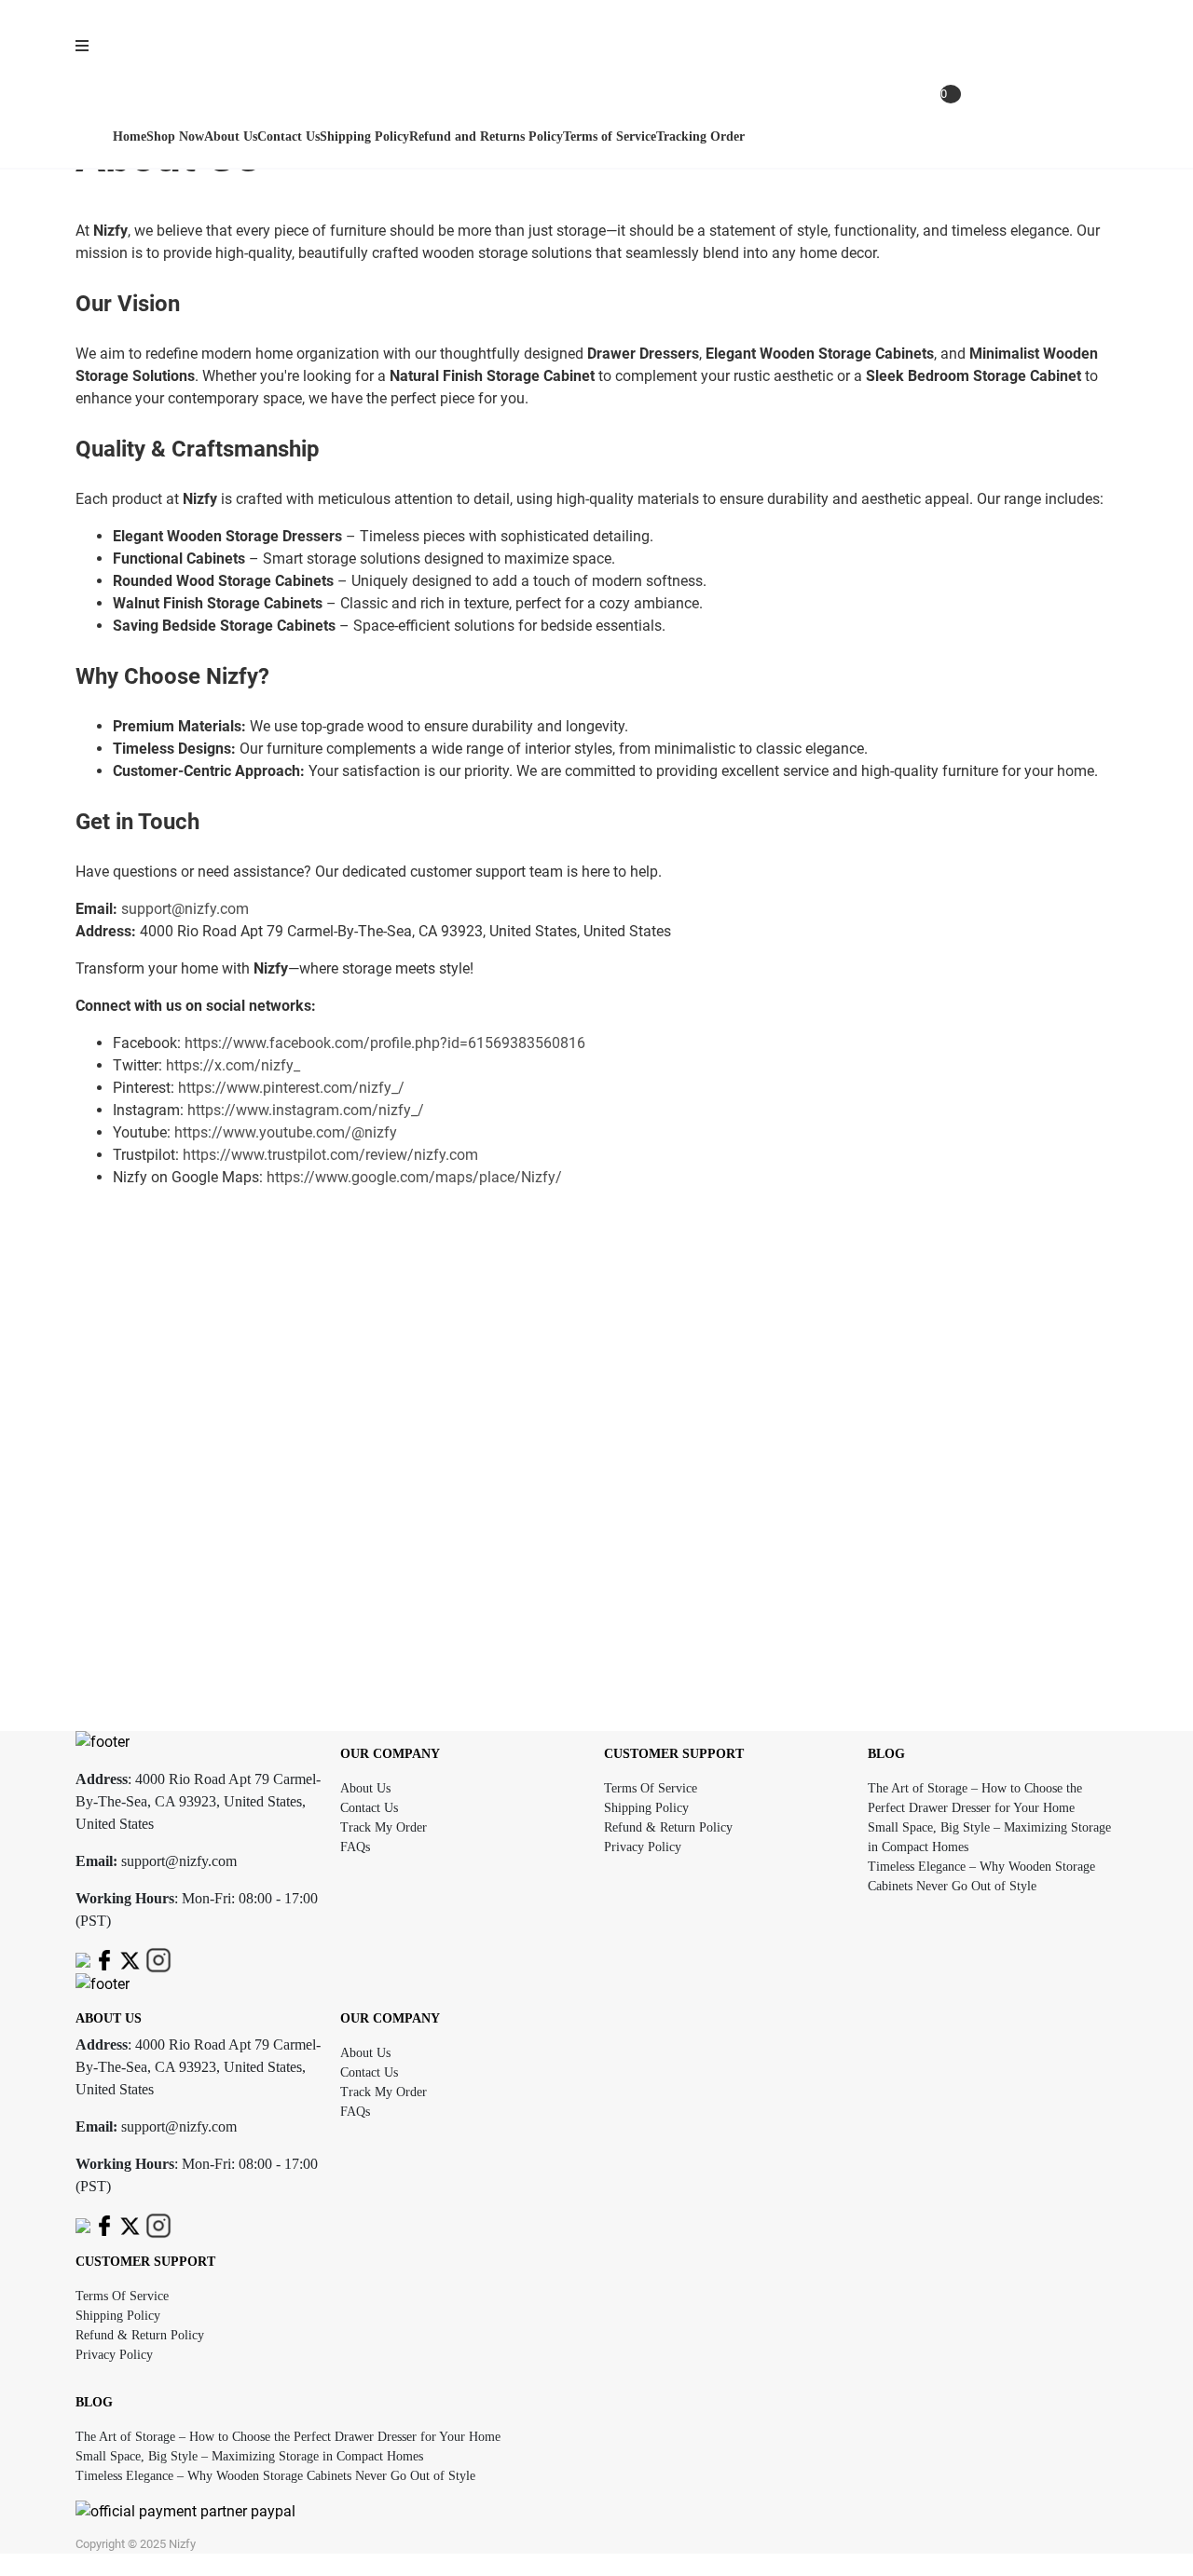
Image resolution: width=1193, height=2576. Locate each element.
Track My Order (384, 1827)
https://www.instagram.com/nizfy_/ (306, 1110)
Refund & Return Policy (668, 1827)
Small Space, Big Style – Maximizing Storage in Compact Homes (249, 2456)
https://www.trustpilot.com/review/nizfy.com (330, 1155)
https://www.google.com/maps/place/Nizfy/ (414, 1177)
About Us (365, 1788)
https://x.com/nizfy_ (233, 1065)
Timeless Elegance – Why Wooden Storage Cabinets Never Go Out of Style (275, 2476)
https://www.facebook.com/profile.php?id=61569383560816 (385, 1043)
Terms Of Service (651, 1788)
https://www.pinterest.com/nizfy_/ (291, 1088)
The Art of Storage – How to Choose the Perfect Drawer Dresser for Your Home (288, 2437)
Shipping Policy (646, 1808)
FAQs (355, 1847)
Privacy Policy (643, 1847)
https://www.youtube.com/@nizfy (286, 1132)
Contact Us (369, 1808)
